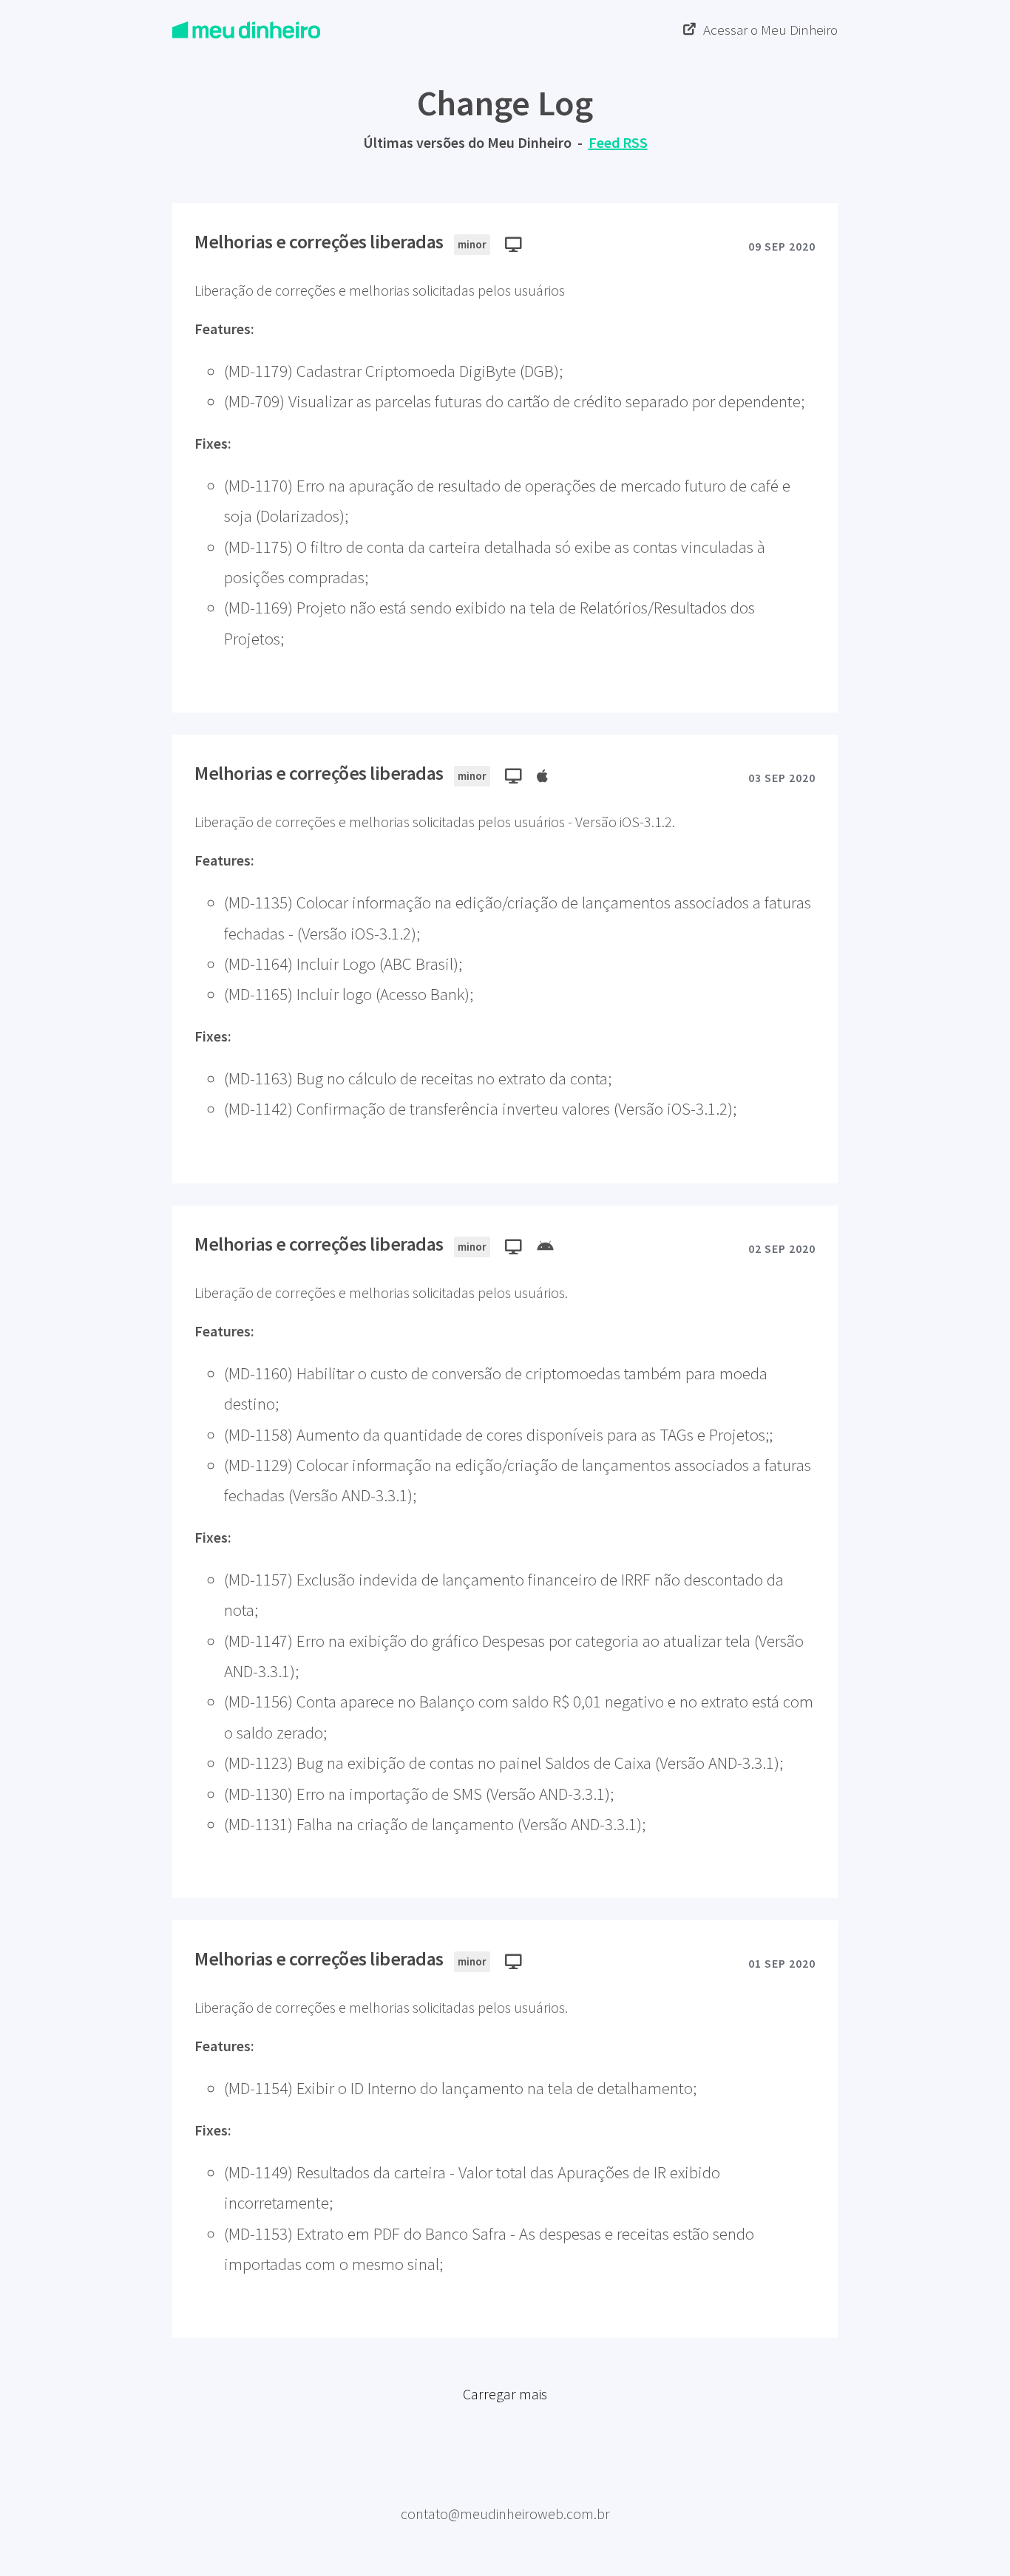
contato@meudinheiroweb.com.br (505, 2514)
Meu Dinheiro (505, 2490)
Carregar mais (505, 2394)
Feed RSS (618, 142)
